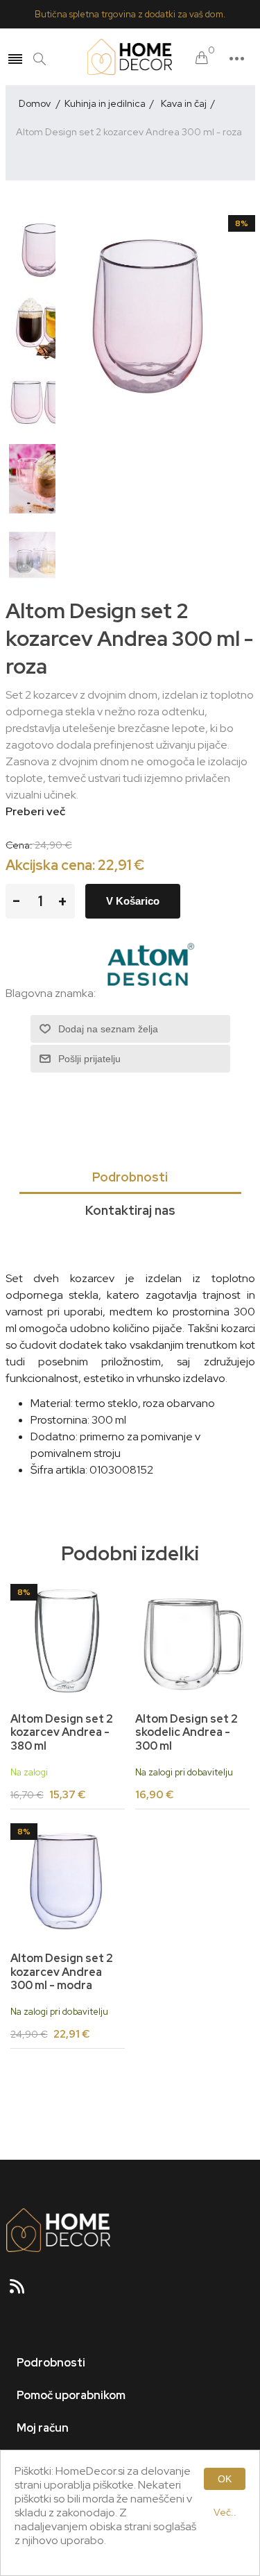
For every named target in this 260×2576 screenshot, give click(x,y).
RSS (23, 2291)
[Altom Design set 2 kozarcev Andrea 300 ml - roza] (44, 250)
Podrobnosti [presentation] (130, 1177)
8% (242, 223)
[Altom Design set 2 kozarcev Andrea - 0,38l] (68, 1641)
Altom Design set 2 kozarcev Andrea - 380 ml (62, 1732)
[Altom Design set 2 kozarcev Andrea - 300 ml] (193, 1641)
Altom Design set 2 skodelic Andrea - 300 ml (187, 1732)
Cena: (19, 845)
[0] (202, 59)
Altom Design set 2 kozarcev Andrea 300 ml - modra (62, 1972)
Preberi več (35, 811)
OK (225, 2479)
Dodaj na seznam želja (108, 1029)
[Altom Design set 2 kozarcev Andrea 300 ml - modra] (68, 1881)
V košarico (133, 901)
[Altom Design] (150, 994)
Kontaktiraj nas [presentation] (130, 1210)
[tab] (130, 1178)
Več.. (225, 2512)
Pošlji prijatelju (89, 1059)
